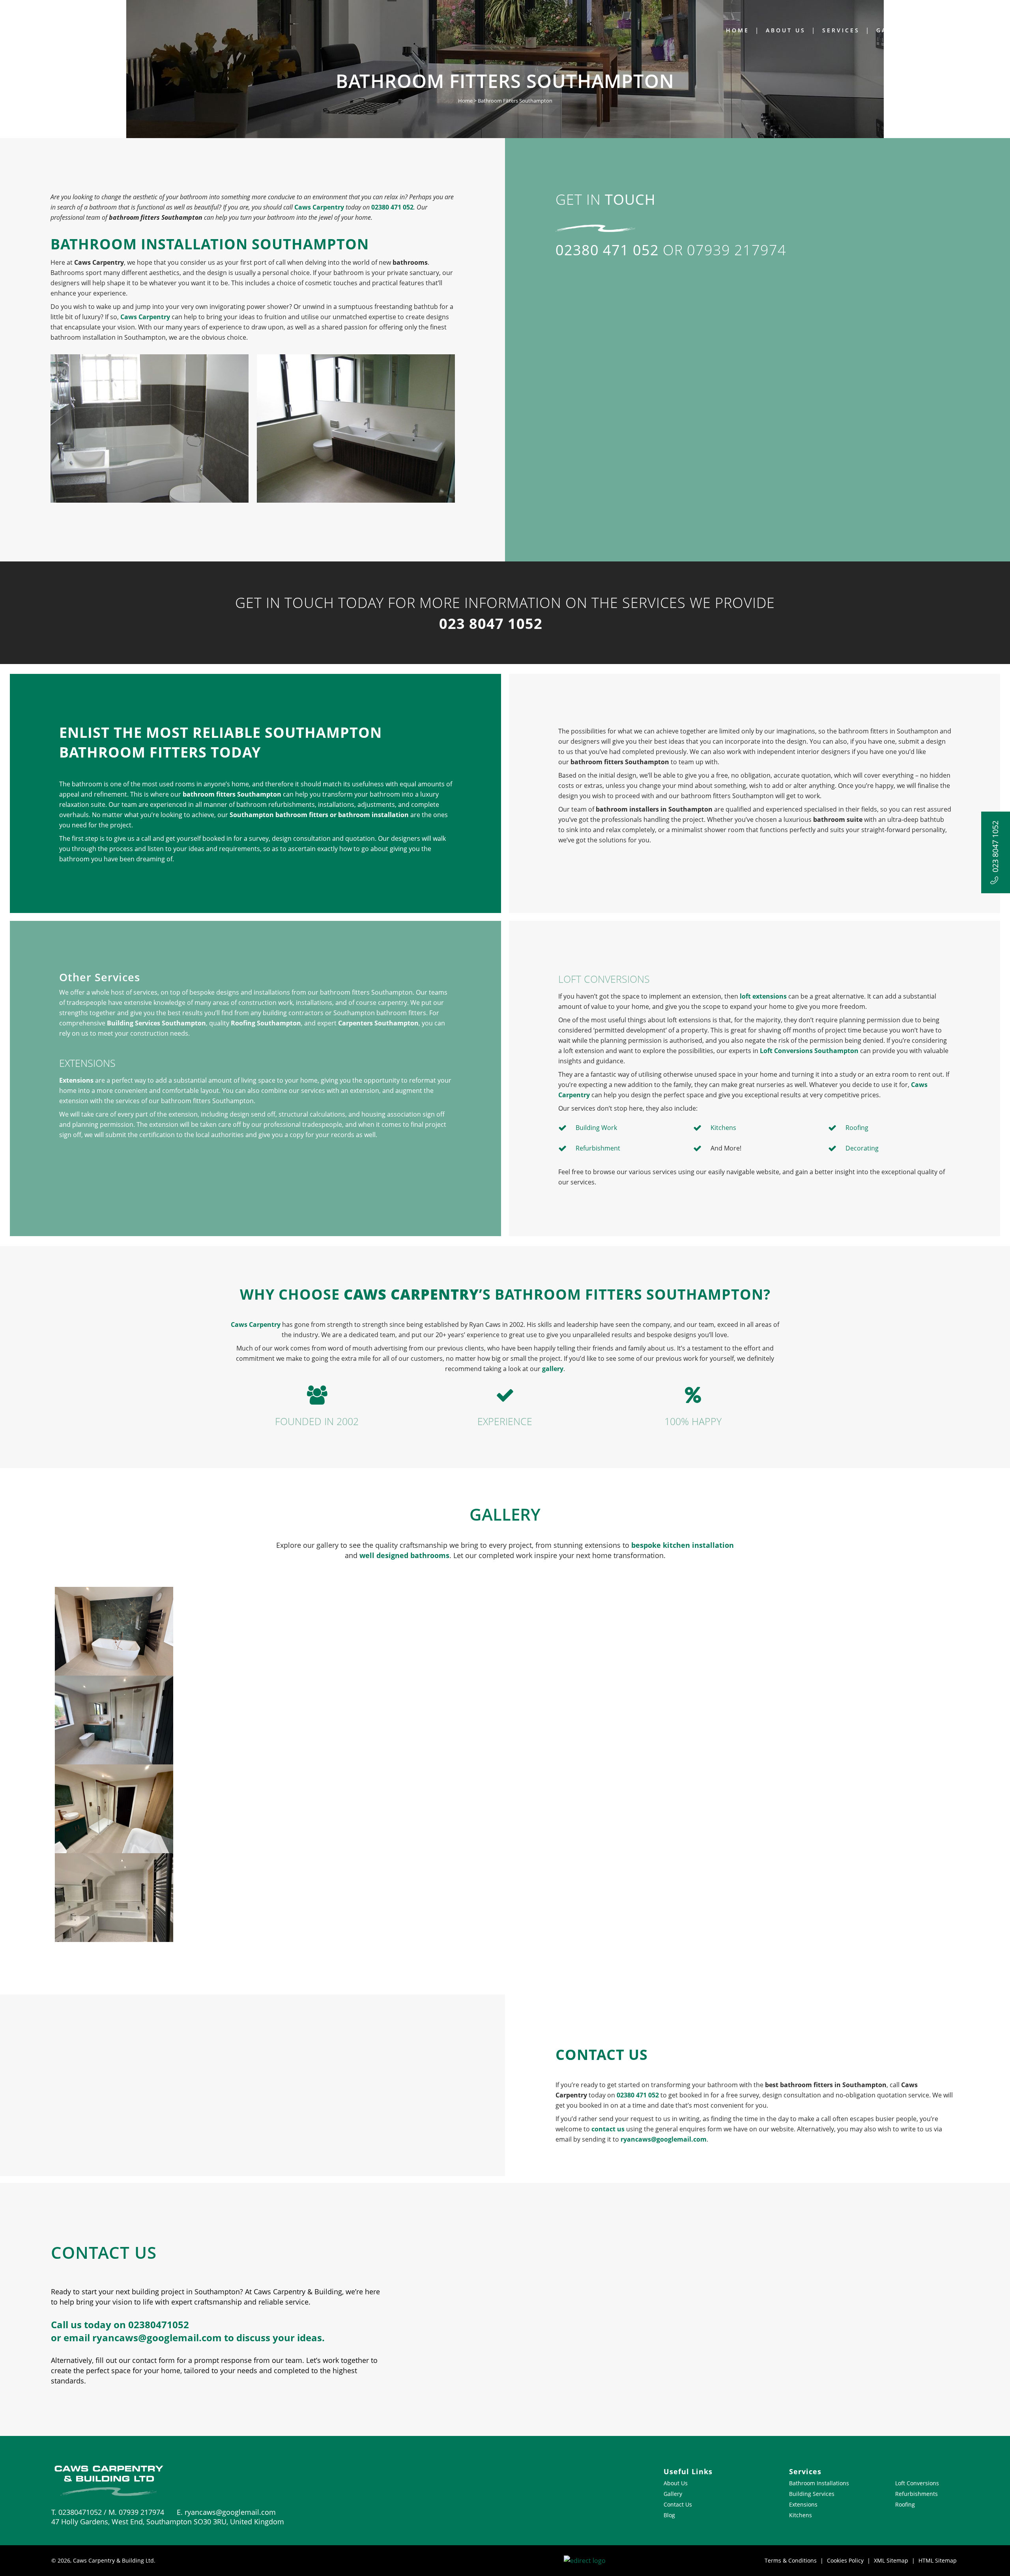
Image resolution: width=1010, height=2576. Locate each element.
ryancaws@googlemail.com (664, 2139)
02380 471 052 (392, 207)
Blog (669, 2515)
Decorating (862, 1148)
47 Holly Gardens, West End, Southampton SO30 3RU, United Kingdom (168, 2522)
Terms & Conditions (791, 2560)
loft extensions (763, 996)
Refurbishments (916, 2494)
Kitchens (723, 1128)
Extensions (76, 1080)
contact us (608, 2129)
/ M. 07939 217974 (137, 2512)
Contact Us (678, 2504)
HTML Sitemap (938, 2560)
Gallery (673, 2494)
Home (465, 101)
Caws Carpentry (319, 207)
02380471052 (159, 2324)
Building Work (596, 1128)
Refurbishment (598, 1148)
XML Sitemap (891, 2560)
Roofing (857, 1128)
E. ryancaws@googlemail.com (226, 2512)
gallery (553, 1369)
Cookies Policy (845, 2560)
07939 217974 (737, 250)
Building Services (812, 2494)
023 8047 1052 (995, 847)
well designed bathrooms (404, 1555)
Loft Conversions (917, 2483)
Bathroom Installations (819, 2483)
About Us (676, 2483)
